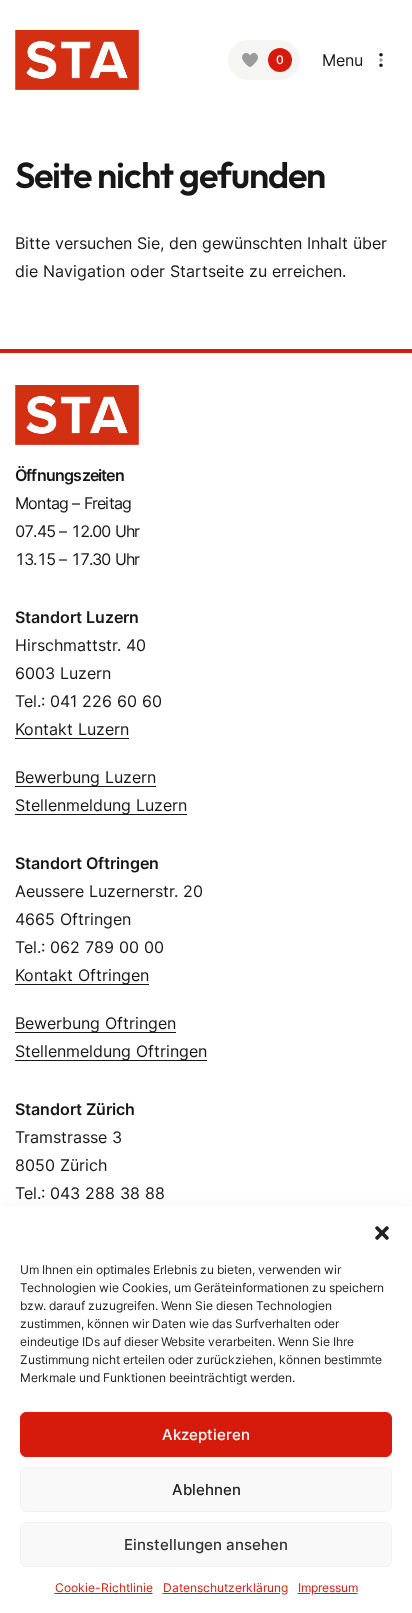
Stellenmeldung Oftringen (111, 1051)
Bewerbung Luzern (85, 777)
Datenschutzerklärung (225, 1587)
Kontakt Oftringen (82, 975)
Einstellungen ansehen (206, 1544)
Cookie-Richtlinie (104, 1587)
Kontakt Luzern (72, 729)
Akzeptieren (206, 1434)
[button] (382, 1231)
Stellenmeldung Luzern (101, 805)
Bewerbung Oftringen (95, 1023)
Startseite (207, 271)
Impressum (328, 1587)
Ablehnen (206, 1489)
